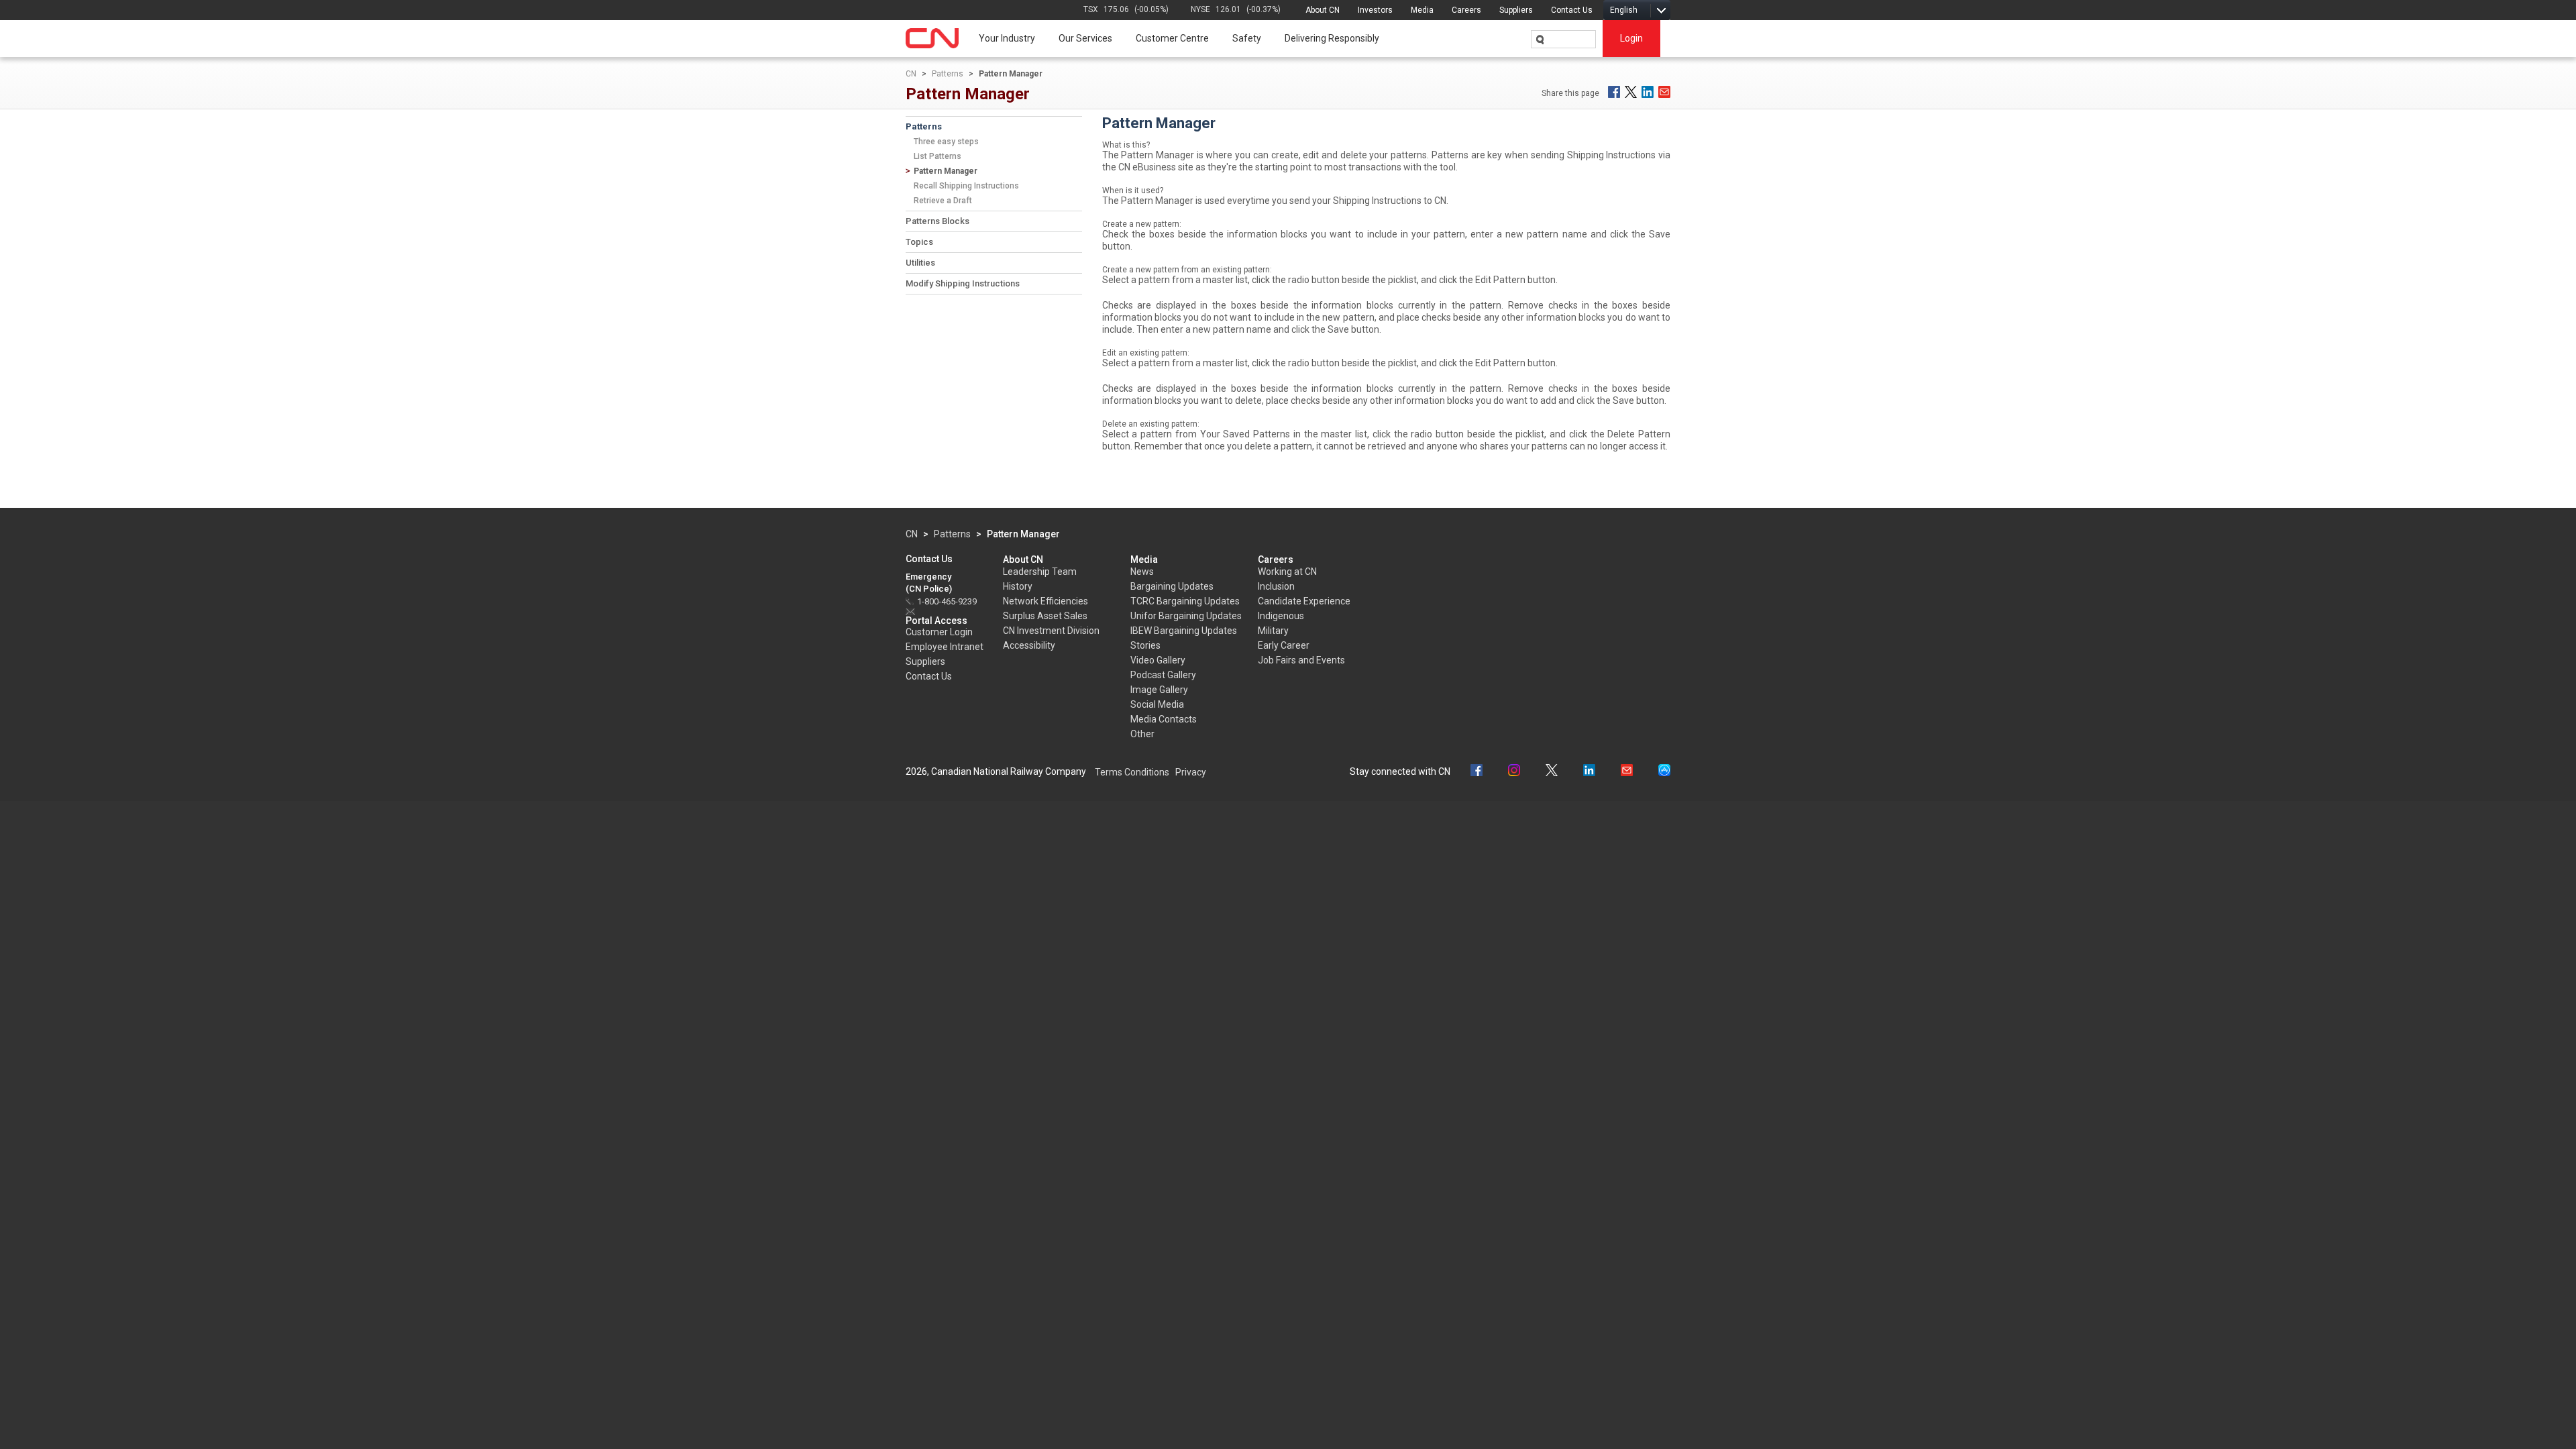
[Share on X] (1631, 92)
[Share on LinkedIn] (1648, 92)
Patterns (948, 74)
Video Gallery (1158, 660)
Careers (1466, 10)
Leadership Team (1040, 572)
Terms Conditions (1132, 772)
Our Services (1085, 38)
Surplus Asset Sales (1045, 616)
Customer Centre (1172, 38)
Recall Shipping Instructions (966, 186)
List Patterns (937, 156)
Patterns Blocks (937, 221)
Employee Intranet (945, 647)
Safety (1247, 38)
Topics (919, 242)
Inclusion (1276, 586)
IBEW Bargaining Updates (1184, 631)
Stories (1145, 645)
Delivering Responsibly (1332, 38)
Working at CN (1287, 572)
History (1018, 586)
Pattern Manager (946, 171)
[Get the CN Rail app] (1664, 772)
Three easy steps (946, 142)
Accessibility (1029, 645)
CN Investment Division (1051, 631)
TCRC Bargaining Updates (1185, 601)
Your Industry (1007, 38)
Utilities (920, 263)
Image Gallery (1159, 690)
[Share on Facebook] (1614, 92)
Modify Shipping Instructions (963, 283)
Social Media (1157, 704)
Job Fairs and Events (1301, 660)
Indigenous (1281, 616)
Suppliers (1516, 10)
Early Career (1284, 645)
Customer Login (939, 632)
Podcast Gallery (1163, 675)
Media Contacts (1164, 719)
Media (1422, 10)
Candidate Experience (1304, 601)
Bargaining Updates (1172, 586)
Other (1142, 734)
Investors (1375, 10)
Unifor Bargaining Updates (1186, 616)
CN (911, 74)
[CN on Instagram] (1514, 772)
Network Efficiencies (1045, 601)
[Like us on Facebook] (1477, 772)
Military (1273, 631)
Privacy (1191, 772)
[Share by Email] (1664, 92)
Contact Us (1572, 10)
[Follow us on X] (1552, 772)
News (1142, 572)
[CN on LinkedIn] (1589, 772)
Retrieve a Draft (943, 201)
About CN (1323, 10)
